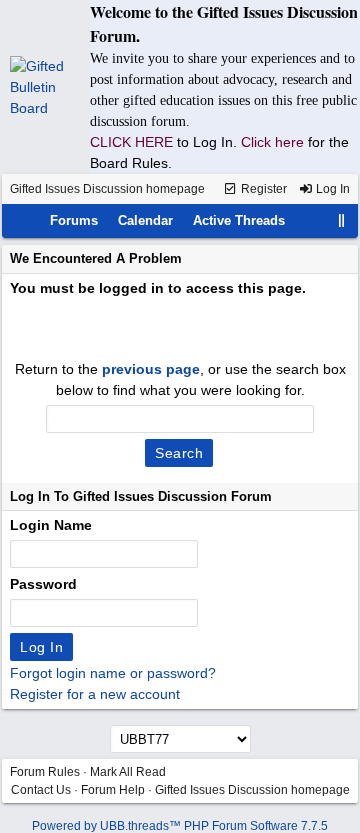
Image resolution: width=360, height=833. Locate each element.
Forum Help (113, 790)
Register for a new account (95, 694)
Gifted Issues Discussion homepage (107, 189)
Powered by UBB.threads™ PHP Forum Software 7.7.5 (180, 826)
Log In (331, 189)
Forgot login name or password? (113, 673)
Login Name (51, 525)
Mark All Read (128, 772)
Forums (74, 220)
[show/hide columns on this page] (342, 220)
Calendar (145, 220)
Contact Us (41, 790)
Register (262, 189)
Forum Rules (45, 772)
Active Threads (239, 220)
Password (43, 584)
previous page (151, 369)
